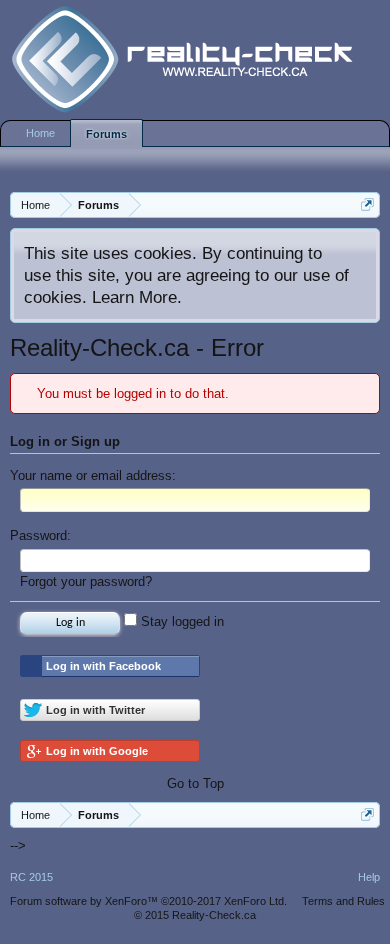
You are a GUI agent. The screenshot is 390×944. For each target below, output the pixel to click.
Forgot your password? (86, 581)
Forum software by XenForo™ (148, 901)
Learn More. (137, 297)
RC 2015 (31, 877)
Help (369, 877)
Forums (106, 134)
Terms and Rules (343, 901)
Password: (40, 535)
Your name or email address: (93, 475)
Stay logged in (180, 621)
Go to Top (195, 783)
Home (40, 133)
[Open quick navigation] (367, 204)
